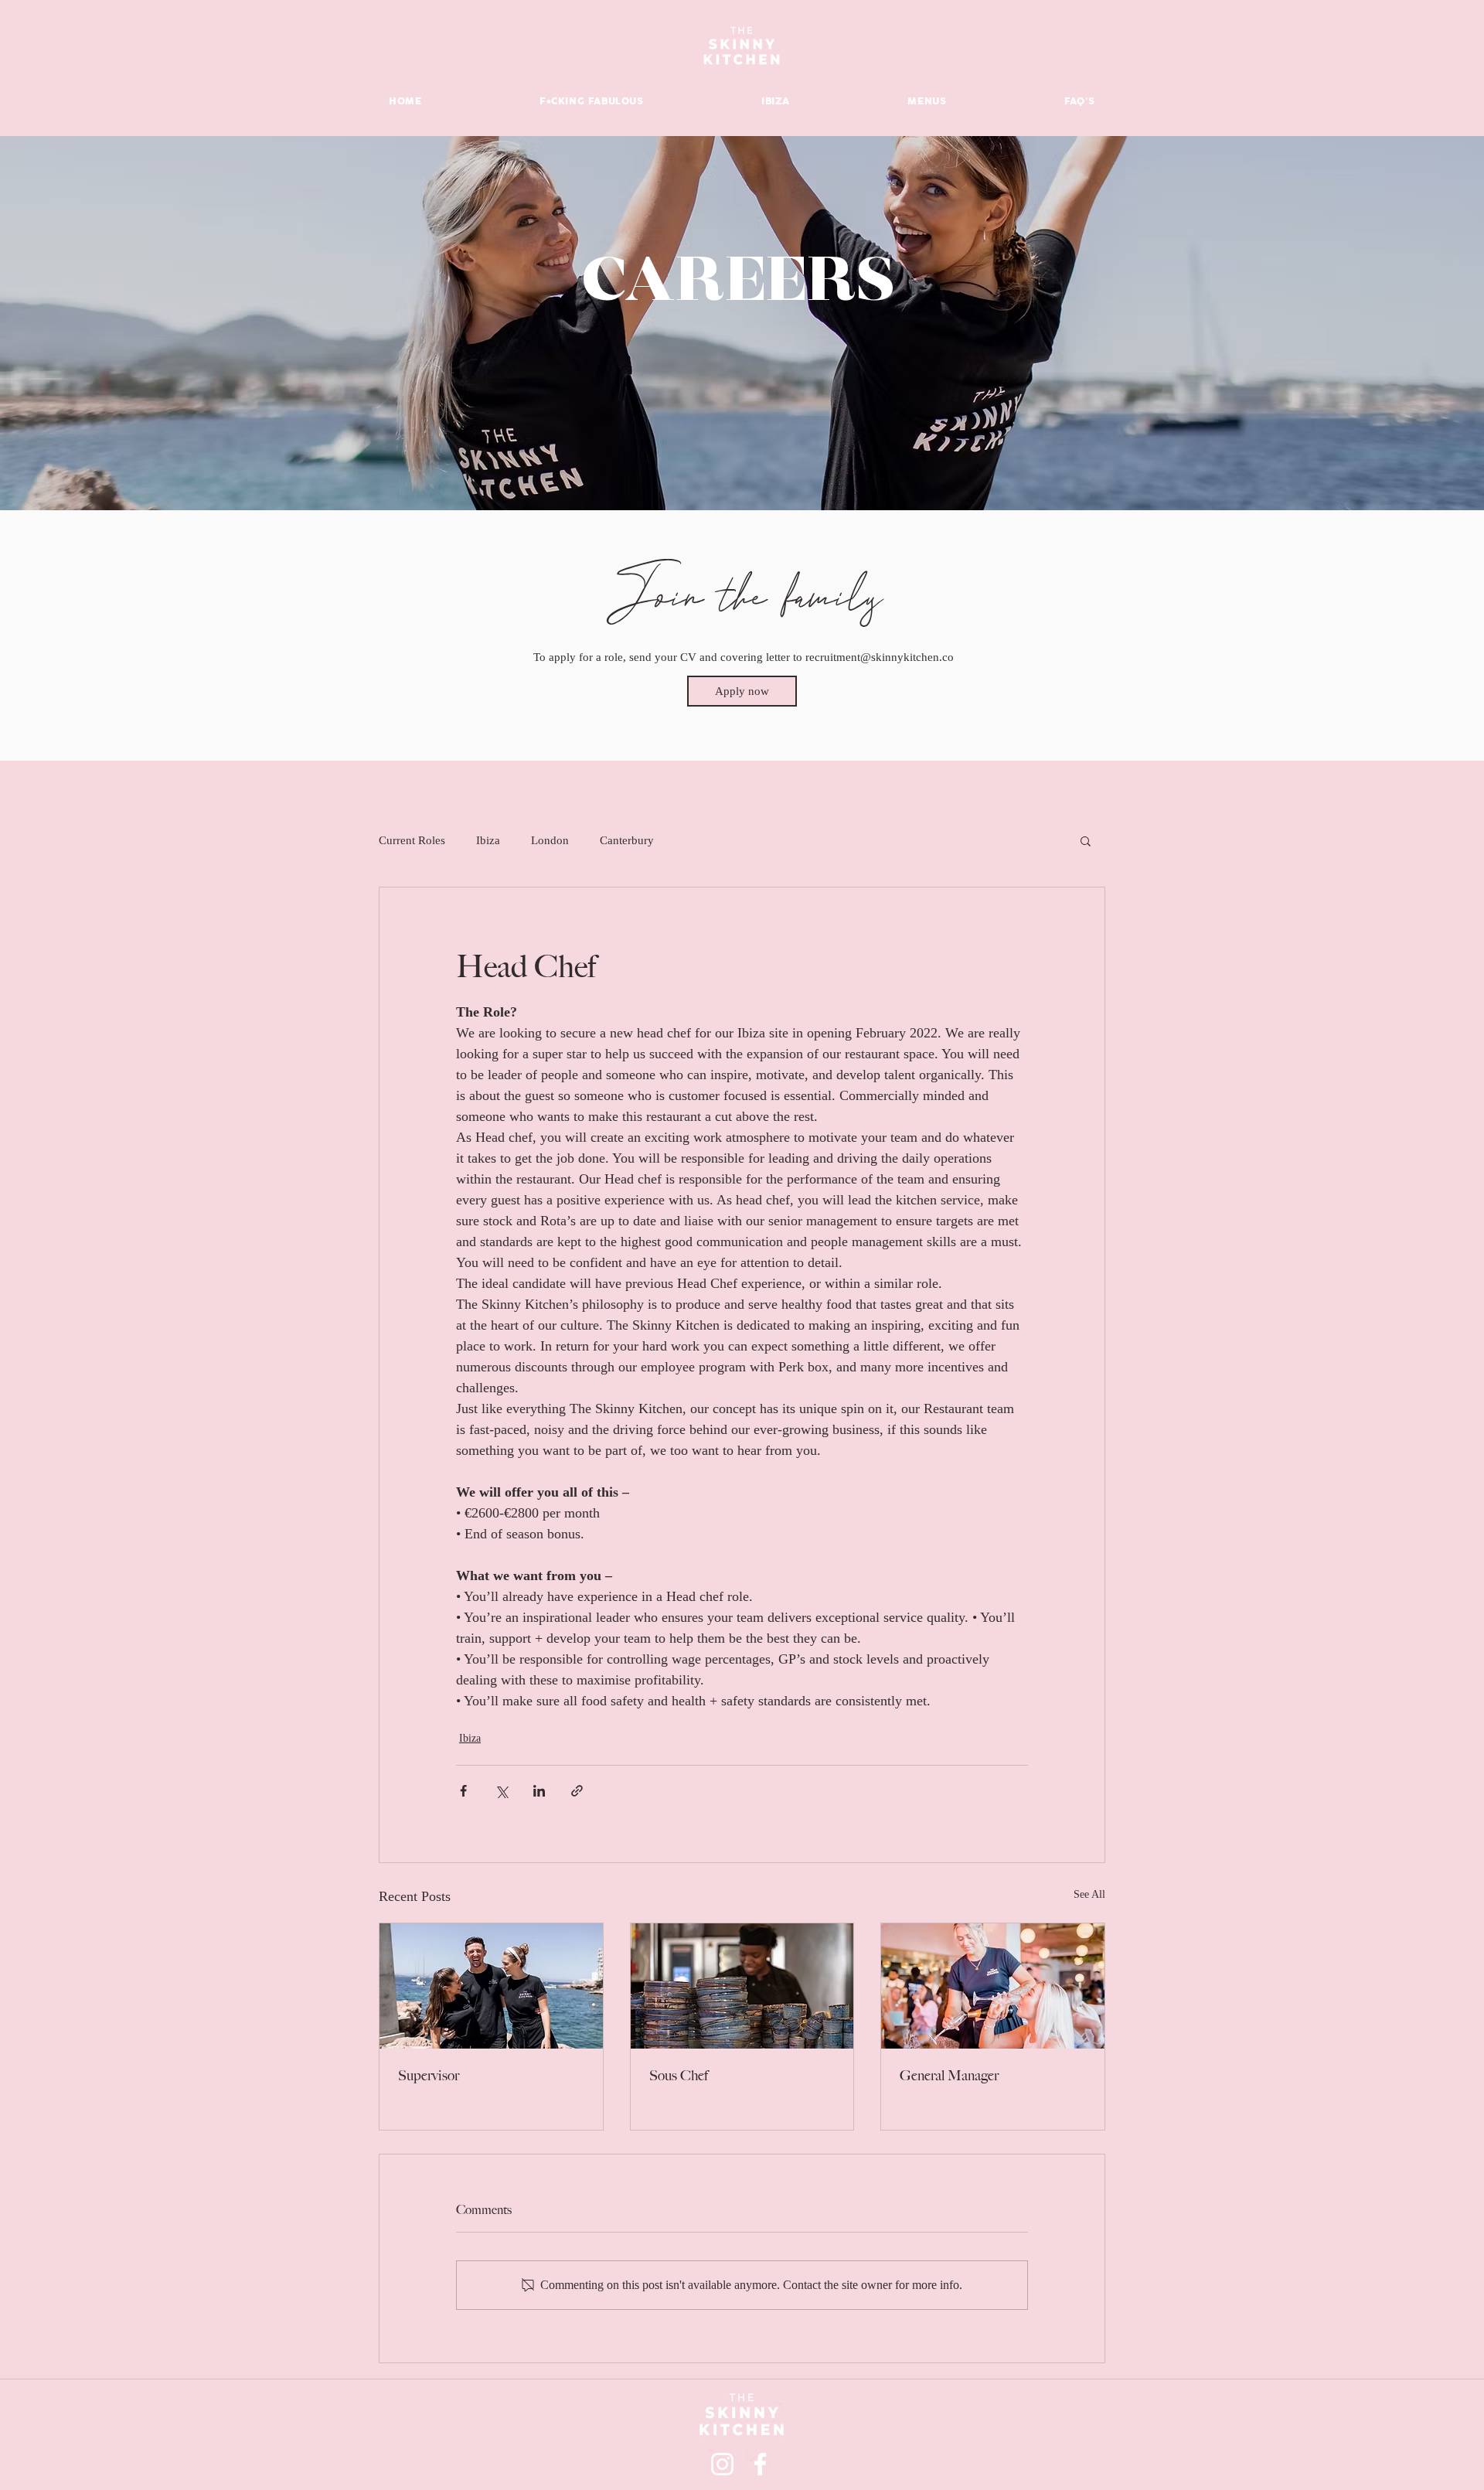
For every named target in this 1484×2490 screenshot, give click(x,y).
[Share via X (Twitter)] (501, 1791)
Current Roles (412, 840)
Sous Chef (679, 2076)
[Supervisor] (491, 1986)
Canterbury (627, 840)
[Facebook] (760, 2464)
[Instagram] (722, 2464)
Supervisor (429, 2076)
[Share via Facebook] (463, 1791)
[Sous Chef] (742, 1986)
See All (1089, 1894)
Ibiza (488, 840)
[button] (1086, 840)
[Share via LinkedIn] (539, 1791)
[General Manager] (993, 1986)
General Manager (949, 2076)
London (550, 840)
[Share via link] (577, 1791)
